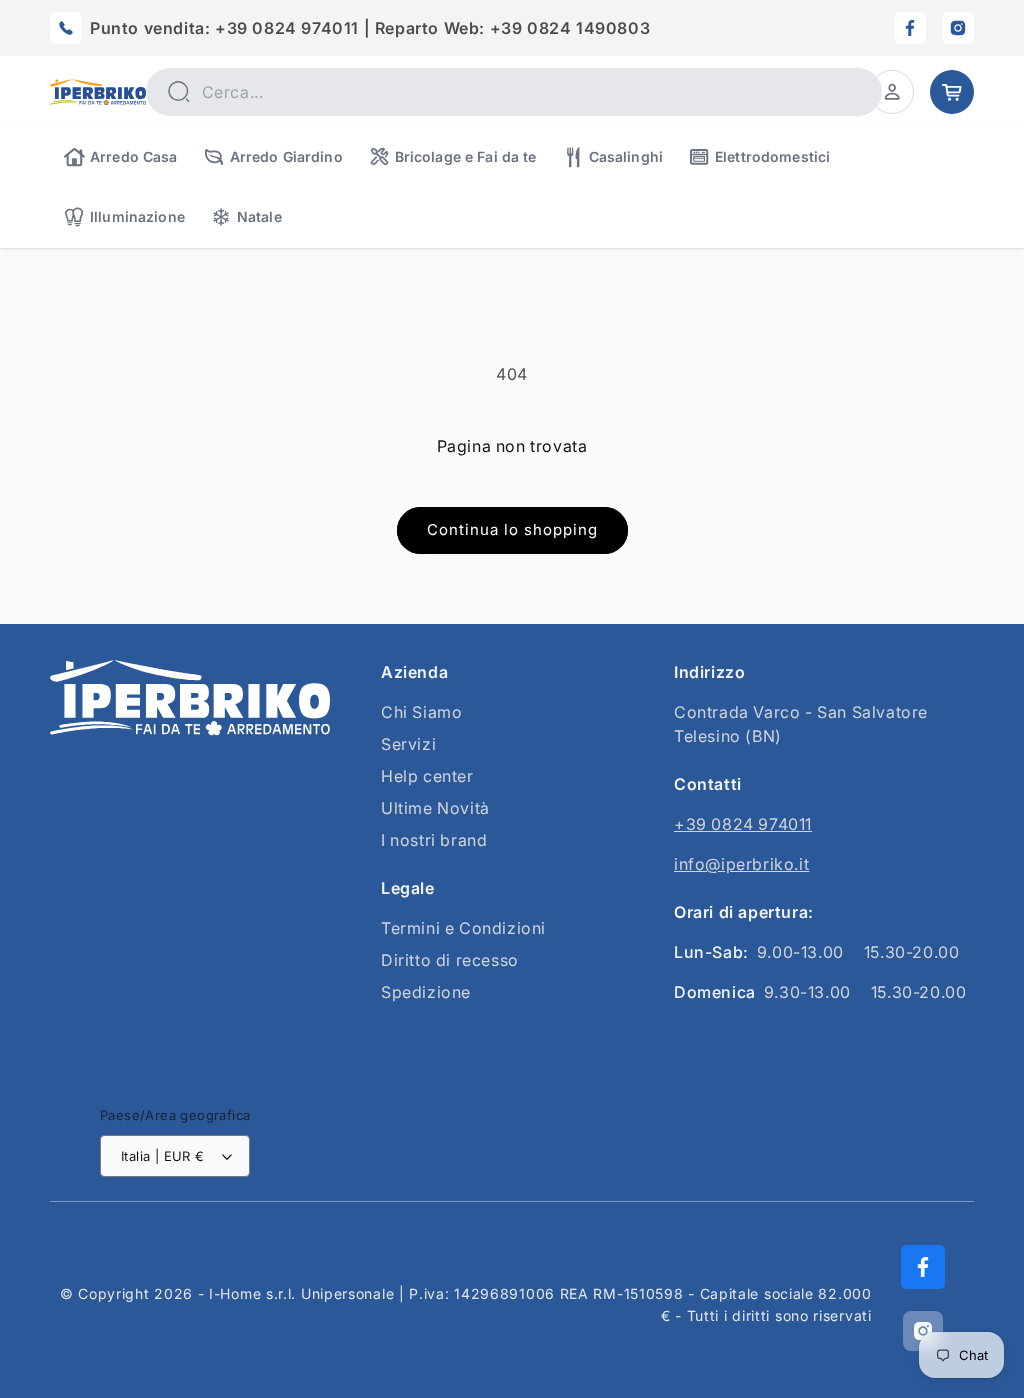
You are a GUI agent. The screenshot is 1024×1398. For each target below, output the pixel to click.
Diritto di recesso (450, 960)
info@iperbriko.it (741, 864)
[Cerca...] (179, 91)
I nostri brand (434, 840)
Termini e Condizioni (463, 928)
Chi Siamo (421, 712)
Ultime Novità (435, 808)
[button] (892, 92)
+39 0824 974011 (743, 824)
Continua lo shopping (512, 529)
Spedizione (426, 992)
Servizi (408, 744)
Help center (427, 776)
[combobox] (514, 92)
